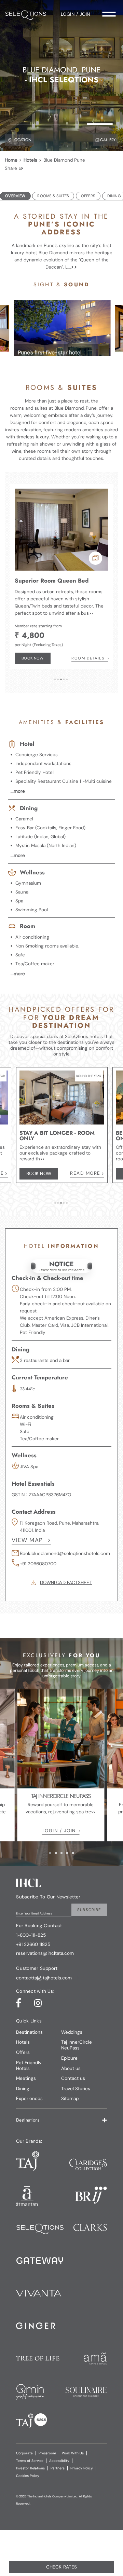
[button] (61, 1266)
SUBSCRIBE (89, 1910)
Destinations (29, 2032)
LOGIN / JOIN (59, 1831)
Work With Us (73, 2453)
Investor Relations (30, 2468)
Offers (23, 2052)
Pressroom (47, 2453)
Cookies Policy (28, 2476)
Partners (58, 2468)
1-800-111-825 (31, 1935)
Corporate (24, 2453)
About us (71, 2068)
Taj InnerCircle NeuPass (77, 2045)
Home (11, 160)
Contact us (73, 2078)
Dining (23, 2089)
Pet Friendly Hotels (29, 2066)
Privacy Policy (82, 2468)
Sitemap (70, 2098)
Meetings (26, 2078)
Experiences (29, 2098)
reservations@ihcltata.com (45, 1953)
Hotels (30, 160)
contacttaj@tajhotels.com (44, 1978)
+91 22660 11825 (33, 1945)
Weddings (72, 2032)
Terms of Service (30, 2461)
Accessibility (59, 2461)
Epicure (69, 2058)
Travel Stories (76, 2089)
